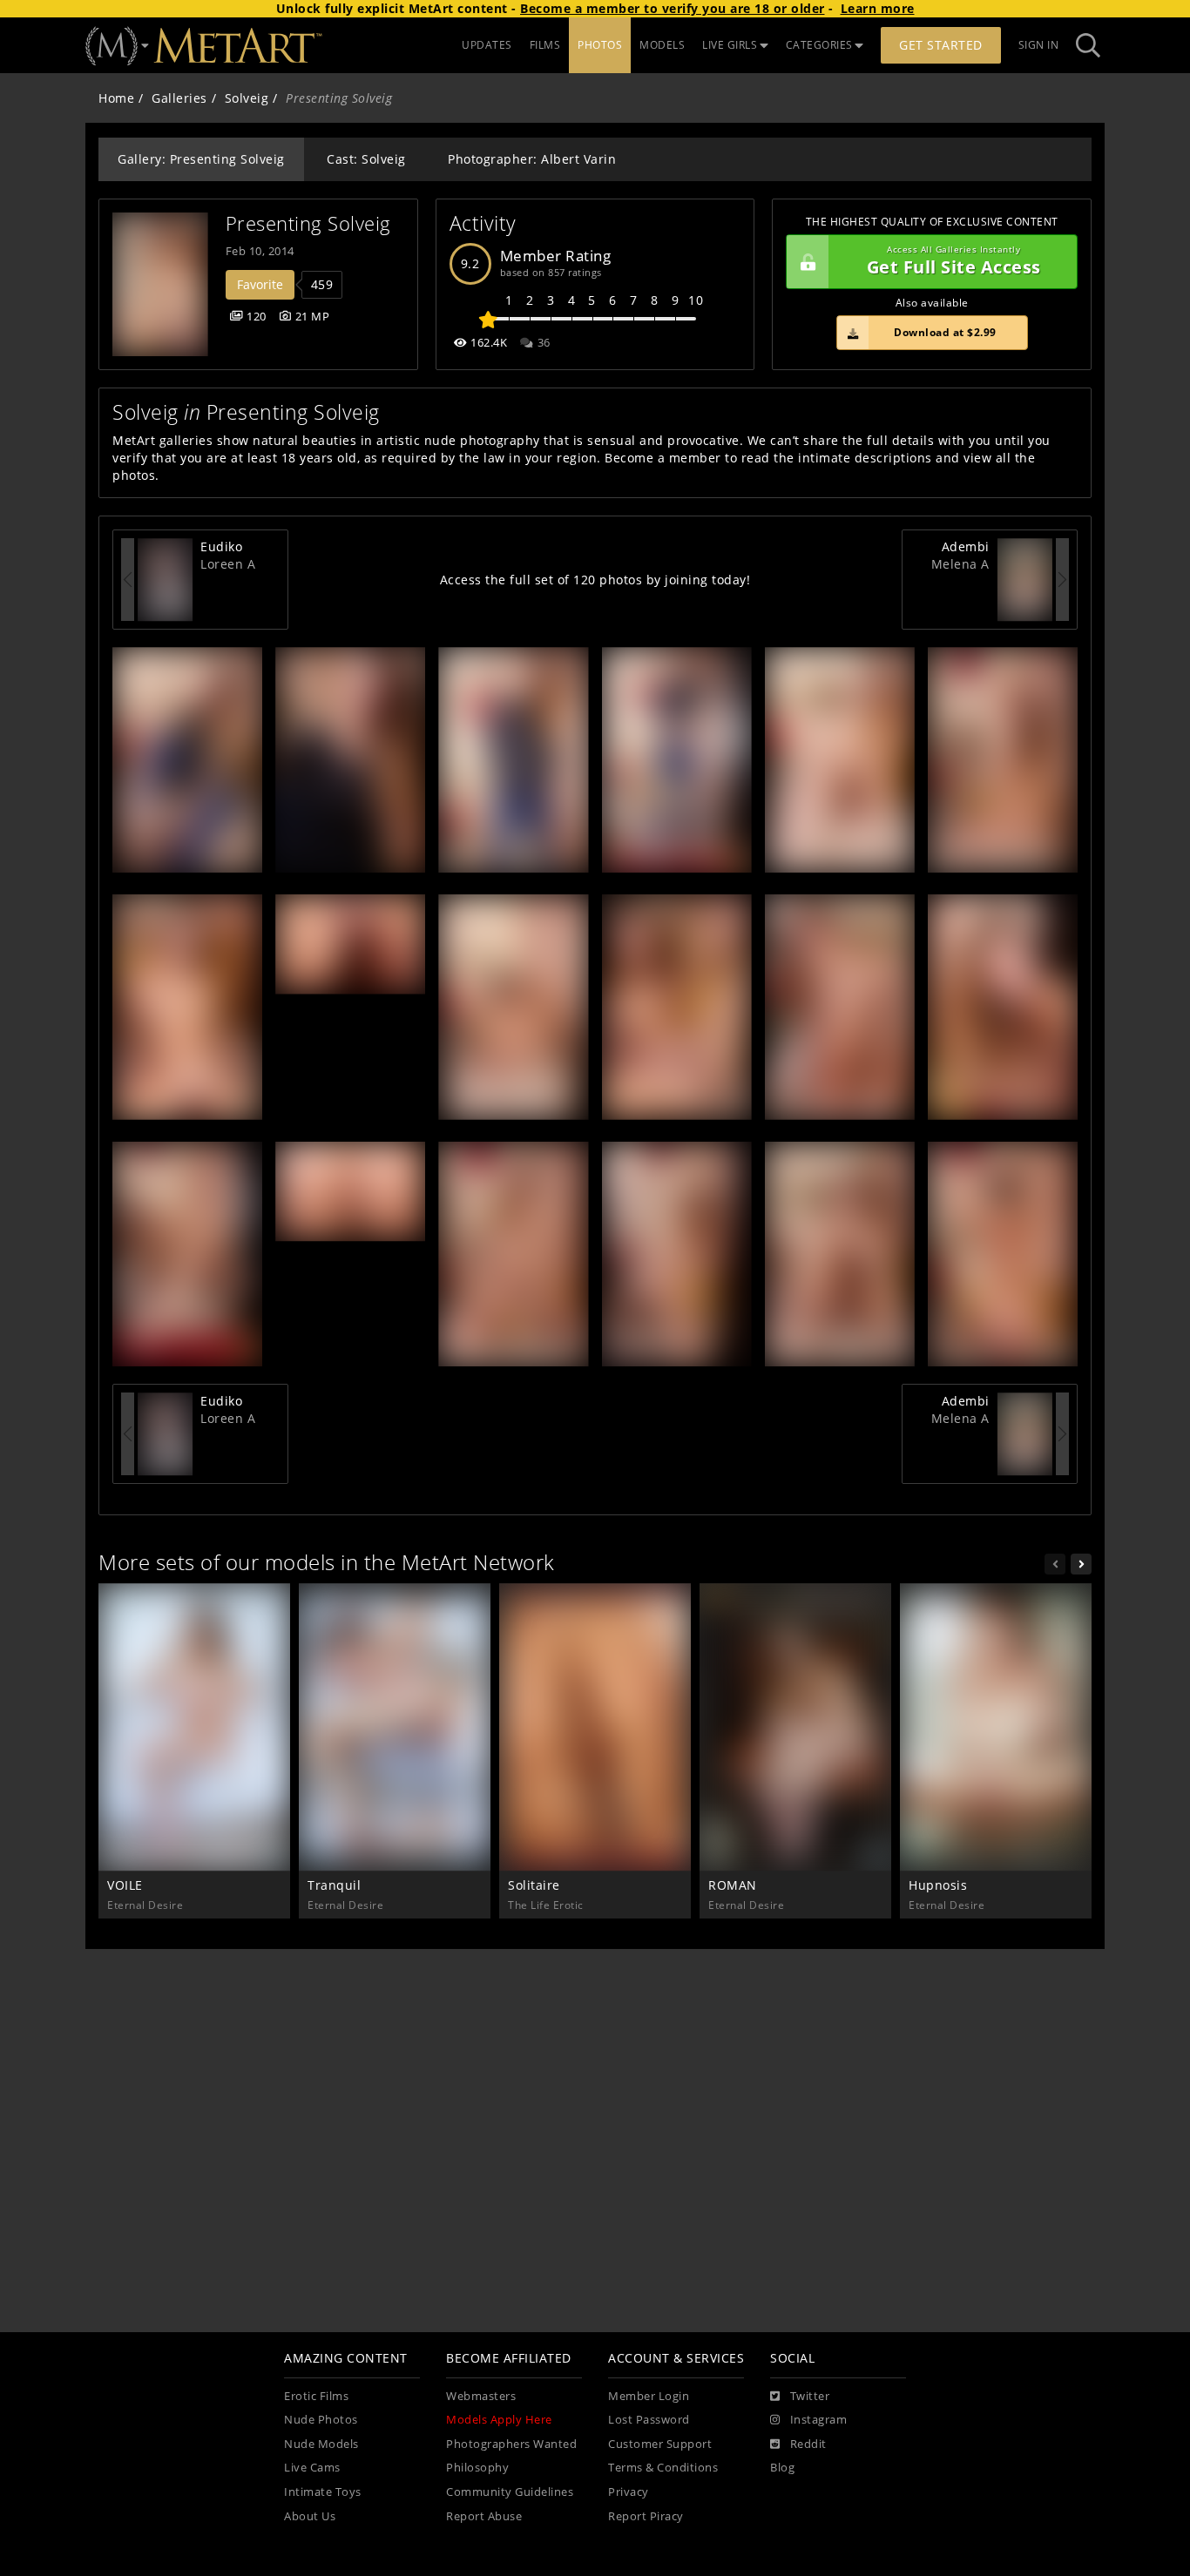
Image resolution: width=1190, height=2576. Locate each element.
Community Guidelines (510, 2492)
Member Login (649, 2396)
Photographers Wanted (511, 2444)
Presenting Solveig (308, 223)
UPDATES (487, 45)
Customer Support (660, 2444)
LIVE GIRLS (730, 45)
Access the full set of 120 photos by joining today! (595, 580)
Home (116, 98)
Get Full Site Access (954, 262)
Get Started (941, 45)
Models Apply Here (499, 2420)
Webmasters (481, 2396)
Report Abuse (484, 2516)
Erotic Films (316, 2396)
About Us (310, 2516)
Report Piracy (646, 2516)
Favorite (260, 284)
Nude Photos (321, 2420)
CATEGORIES (819, 45)
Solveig (247, 98)
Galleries (179, 98)
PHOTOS (600, 45)
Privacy (629, 2492)
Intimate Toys (323, 2492)
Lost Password (649, 2420)
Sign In (1039, 45)
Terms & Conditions (663, 2468)
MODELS (662, 45)
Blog (782, 2468)
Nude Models (321, 2444)
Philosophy (477, 2468)
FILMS (545, 45)
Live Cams (312, 2468)
